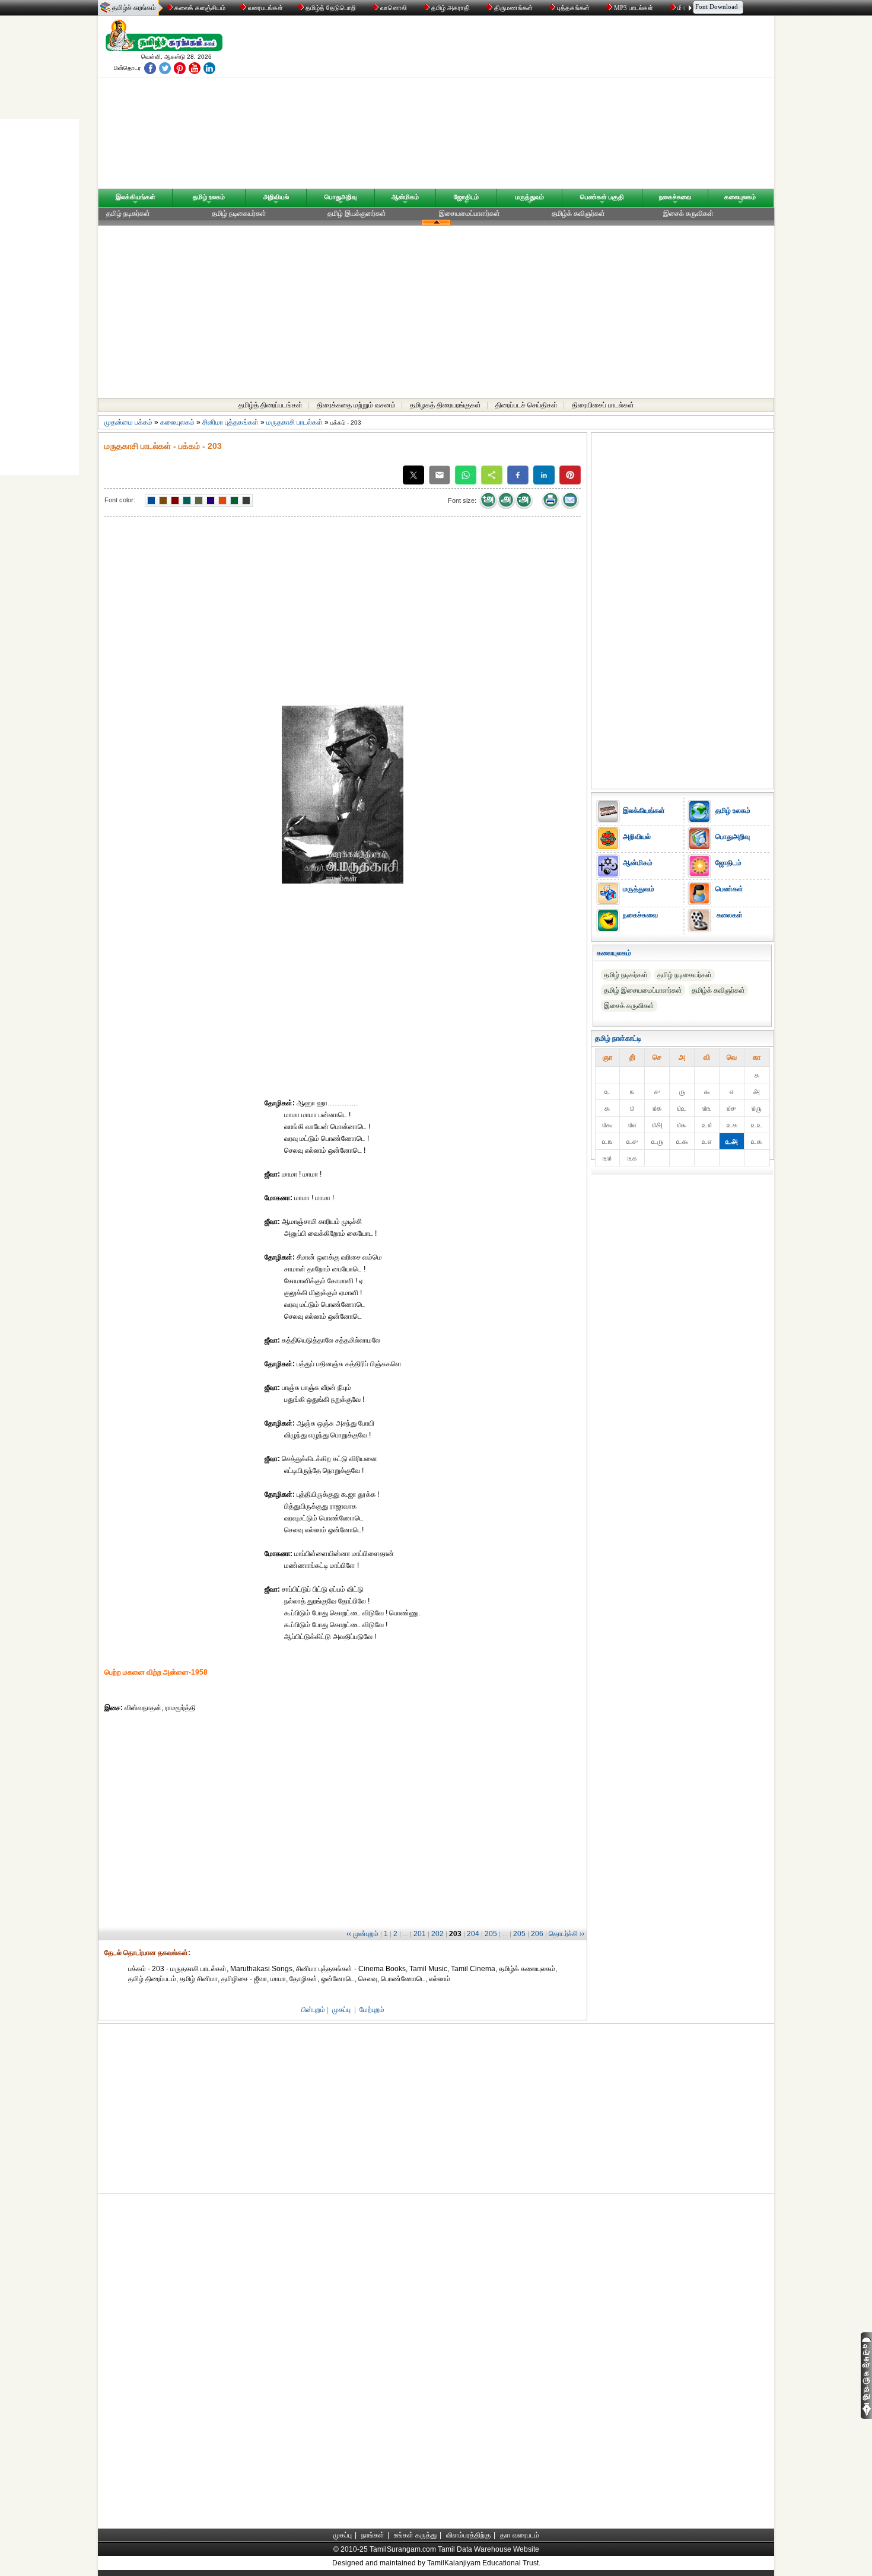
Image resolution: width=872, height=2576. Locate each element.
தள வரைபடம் (520, 2535)
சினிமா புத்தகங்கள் (230, 422)
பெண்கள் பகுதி (602, 197)
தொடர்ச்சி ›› (567, 1934)
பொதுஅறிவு (340, 197)
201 (420, 1934)
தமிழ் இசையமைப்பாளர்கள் (643, 990)
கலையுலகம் (740, 197)
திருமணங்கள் (513, 8)
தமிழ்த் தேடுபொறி (331, 8)
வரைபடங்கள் (265, 8)
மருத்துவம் (530, 197)
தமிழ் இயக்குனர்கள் (357, 213)
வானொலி (394, 8)
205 (491, 1934)
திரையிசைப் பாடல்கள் (603, 405)
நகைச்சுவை (675, 197)
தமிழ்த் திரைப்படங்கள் (270, 405)
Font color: (120, 500)
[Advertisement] (549, 105)
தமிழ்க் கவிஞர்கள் (578, 213)
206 (537, 1934)
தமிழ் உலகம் (209, 197)
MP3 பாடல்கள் (634, 8)
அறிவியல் (276, 197)
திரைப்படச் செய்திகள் (526, 405)
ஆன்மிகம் (405, 197)
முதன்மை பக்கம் (128, 422)
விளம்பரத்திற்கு (468, 2535)
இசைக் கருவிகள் (688, 213)
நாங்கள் (373, 2535)
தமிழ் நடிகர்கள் (128, 213)
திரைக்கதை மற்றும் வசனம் (356, 405)
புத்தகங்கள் (573, 8)
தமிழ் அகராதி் (451, 8)
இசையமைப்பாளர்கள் (470, 213)
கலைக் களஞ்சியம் (199, 8)
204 (473, 1934)
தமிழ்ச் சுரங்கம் (134, 8)
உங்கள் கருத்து (415, 2535)
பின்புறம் (313, 2010)
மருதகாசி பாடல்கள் (295, 422)
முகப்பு (341, 2010)
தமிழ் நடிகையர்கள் (239, 213)
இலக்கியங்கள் (136, 197)
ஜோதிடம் (466, 197)
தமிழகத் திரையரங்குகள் (445, 405)
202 (437, 1934)
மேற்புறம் (372, 2010)
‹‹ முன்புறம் (362, 1934)
